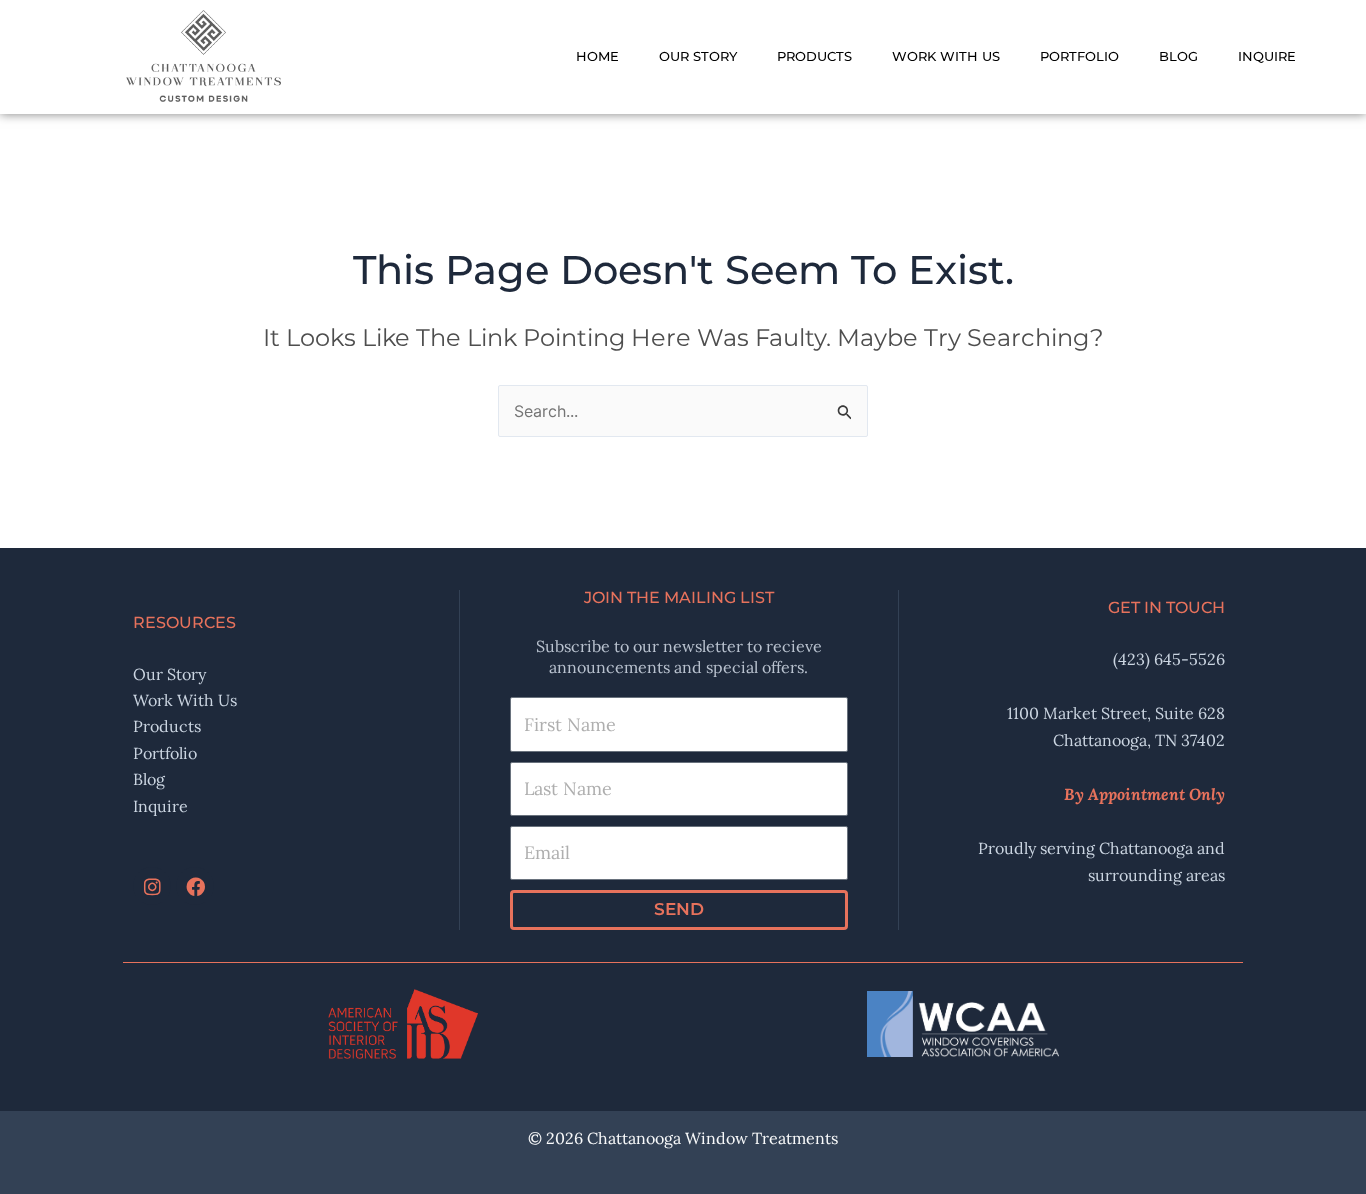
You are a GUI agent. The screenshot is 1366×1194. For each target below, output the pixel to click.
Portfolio (1079, 56)
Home (597, 56)
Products (814, 56)
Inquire (1267, 56)
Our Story (698, 56)
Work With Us (946, 56)
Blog (1178, 56)
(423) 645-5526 (1169, 659)
